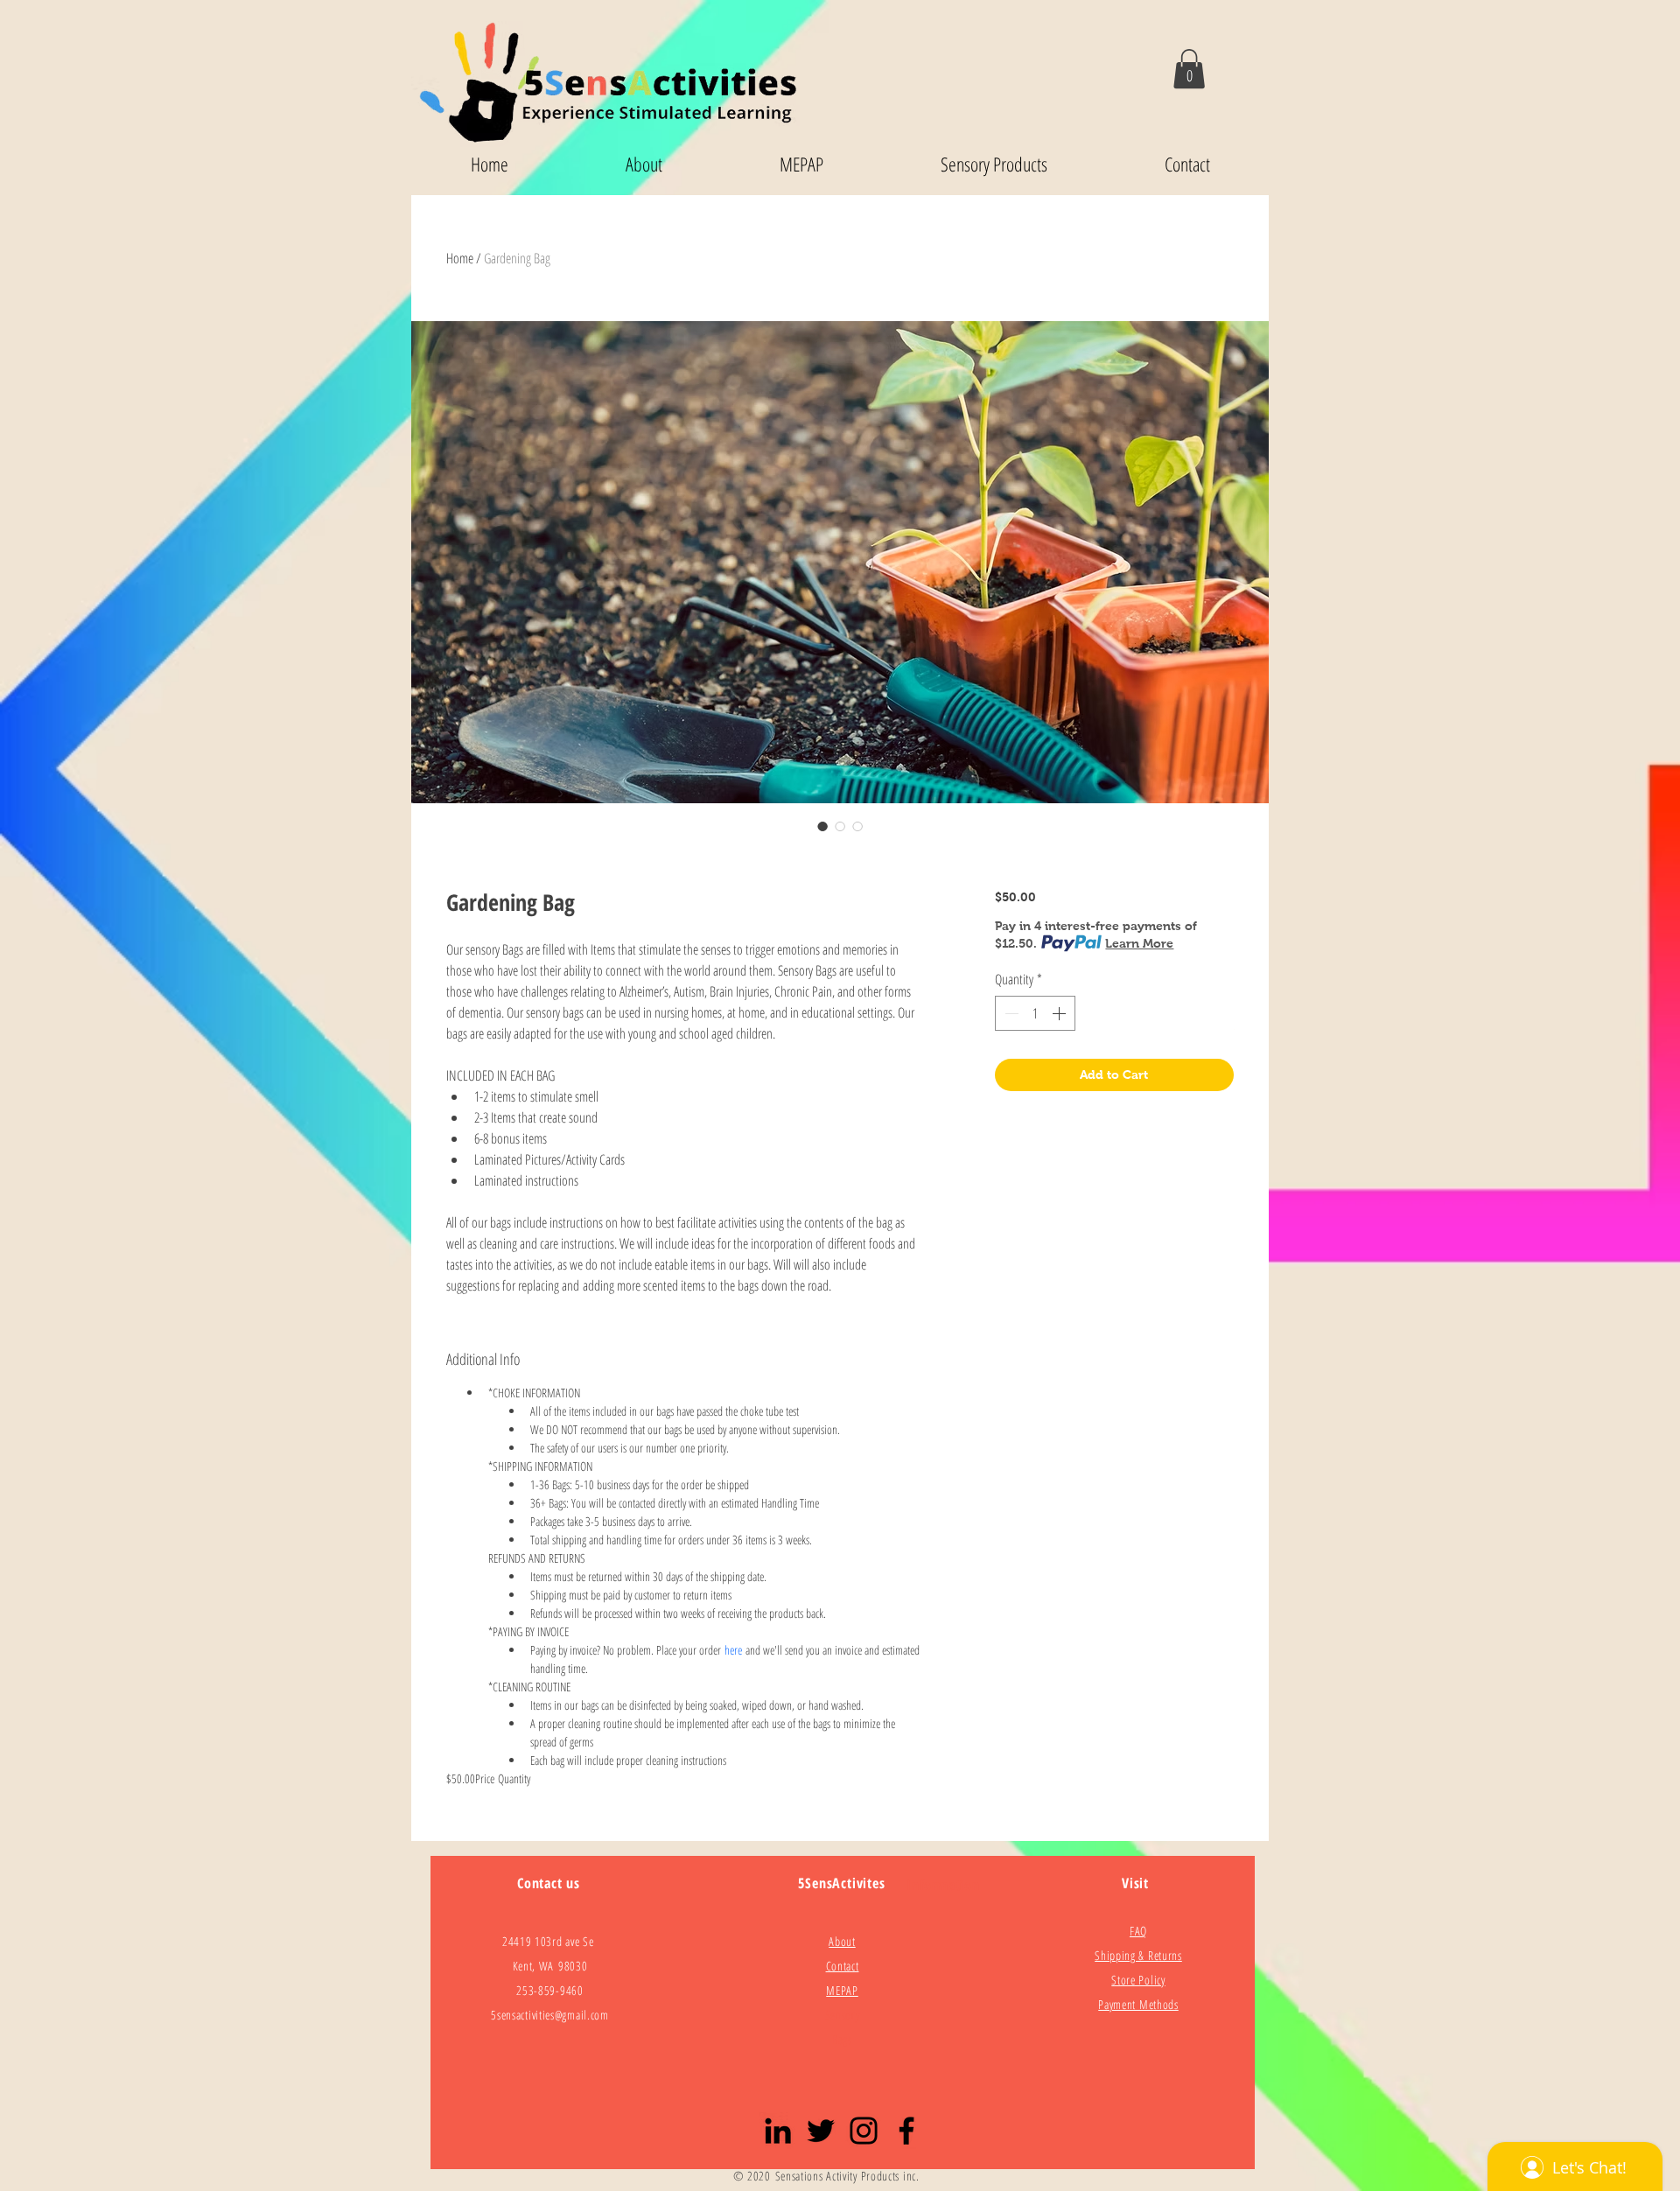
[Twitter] (821, 2131)
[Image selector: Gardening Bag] (822, 826)
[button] (1189, 69)
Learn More (1139, 943)
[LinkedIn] (778, 2131)
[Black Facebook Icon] (906, 2131)
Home (460, 258)
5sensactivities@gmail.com (550, 2015)
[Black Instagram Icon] (864, 2131)
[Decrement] (1010, 1013)
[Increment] (1060, 1013)
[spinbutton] (1035, 1013)
